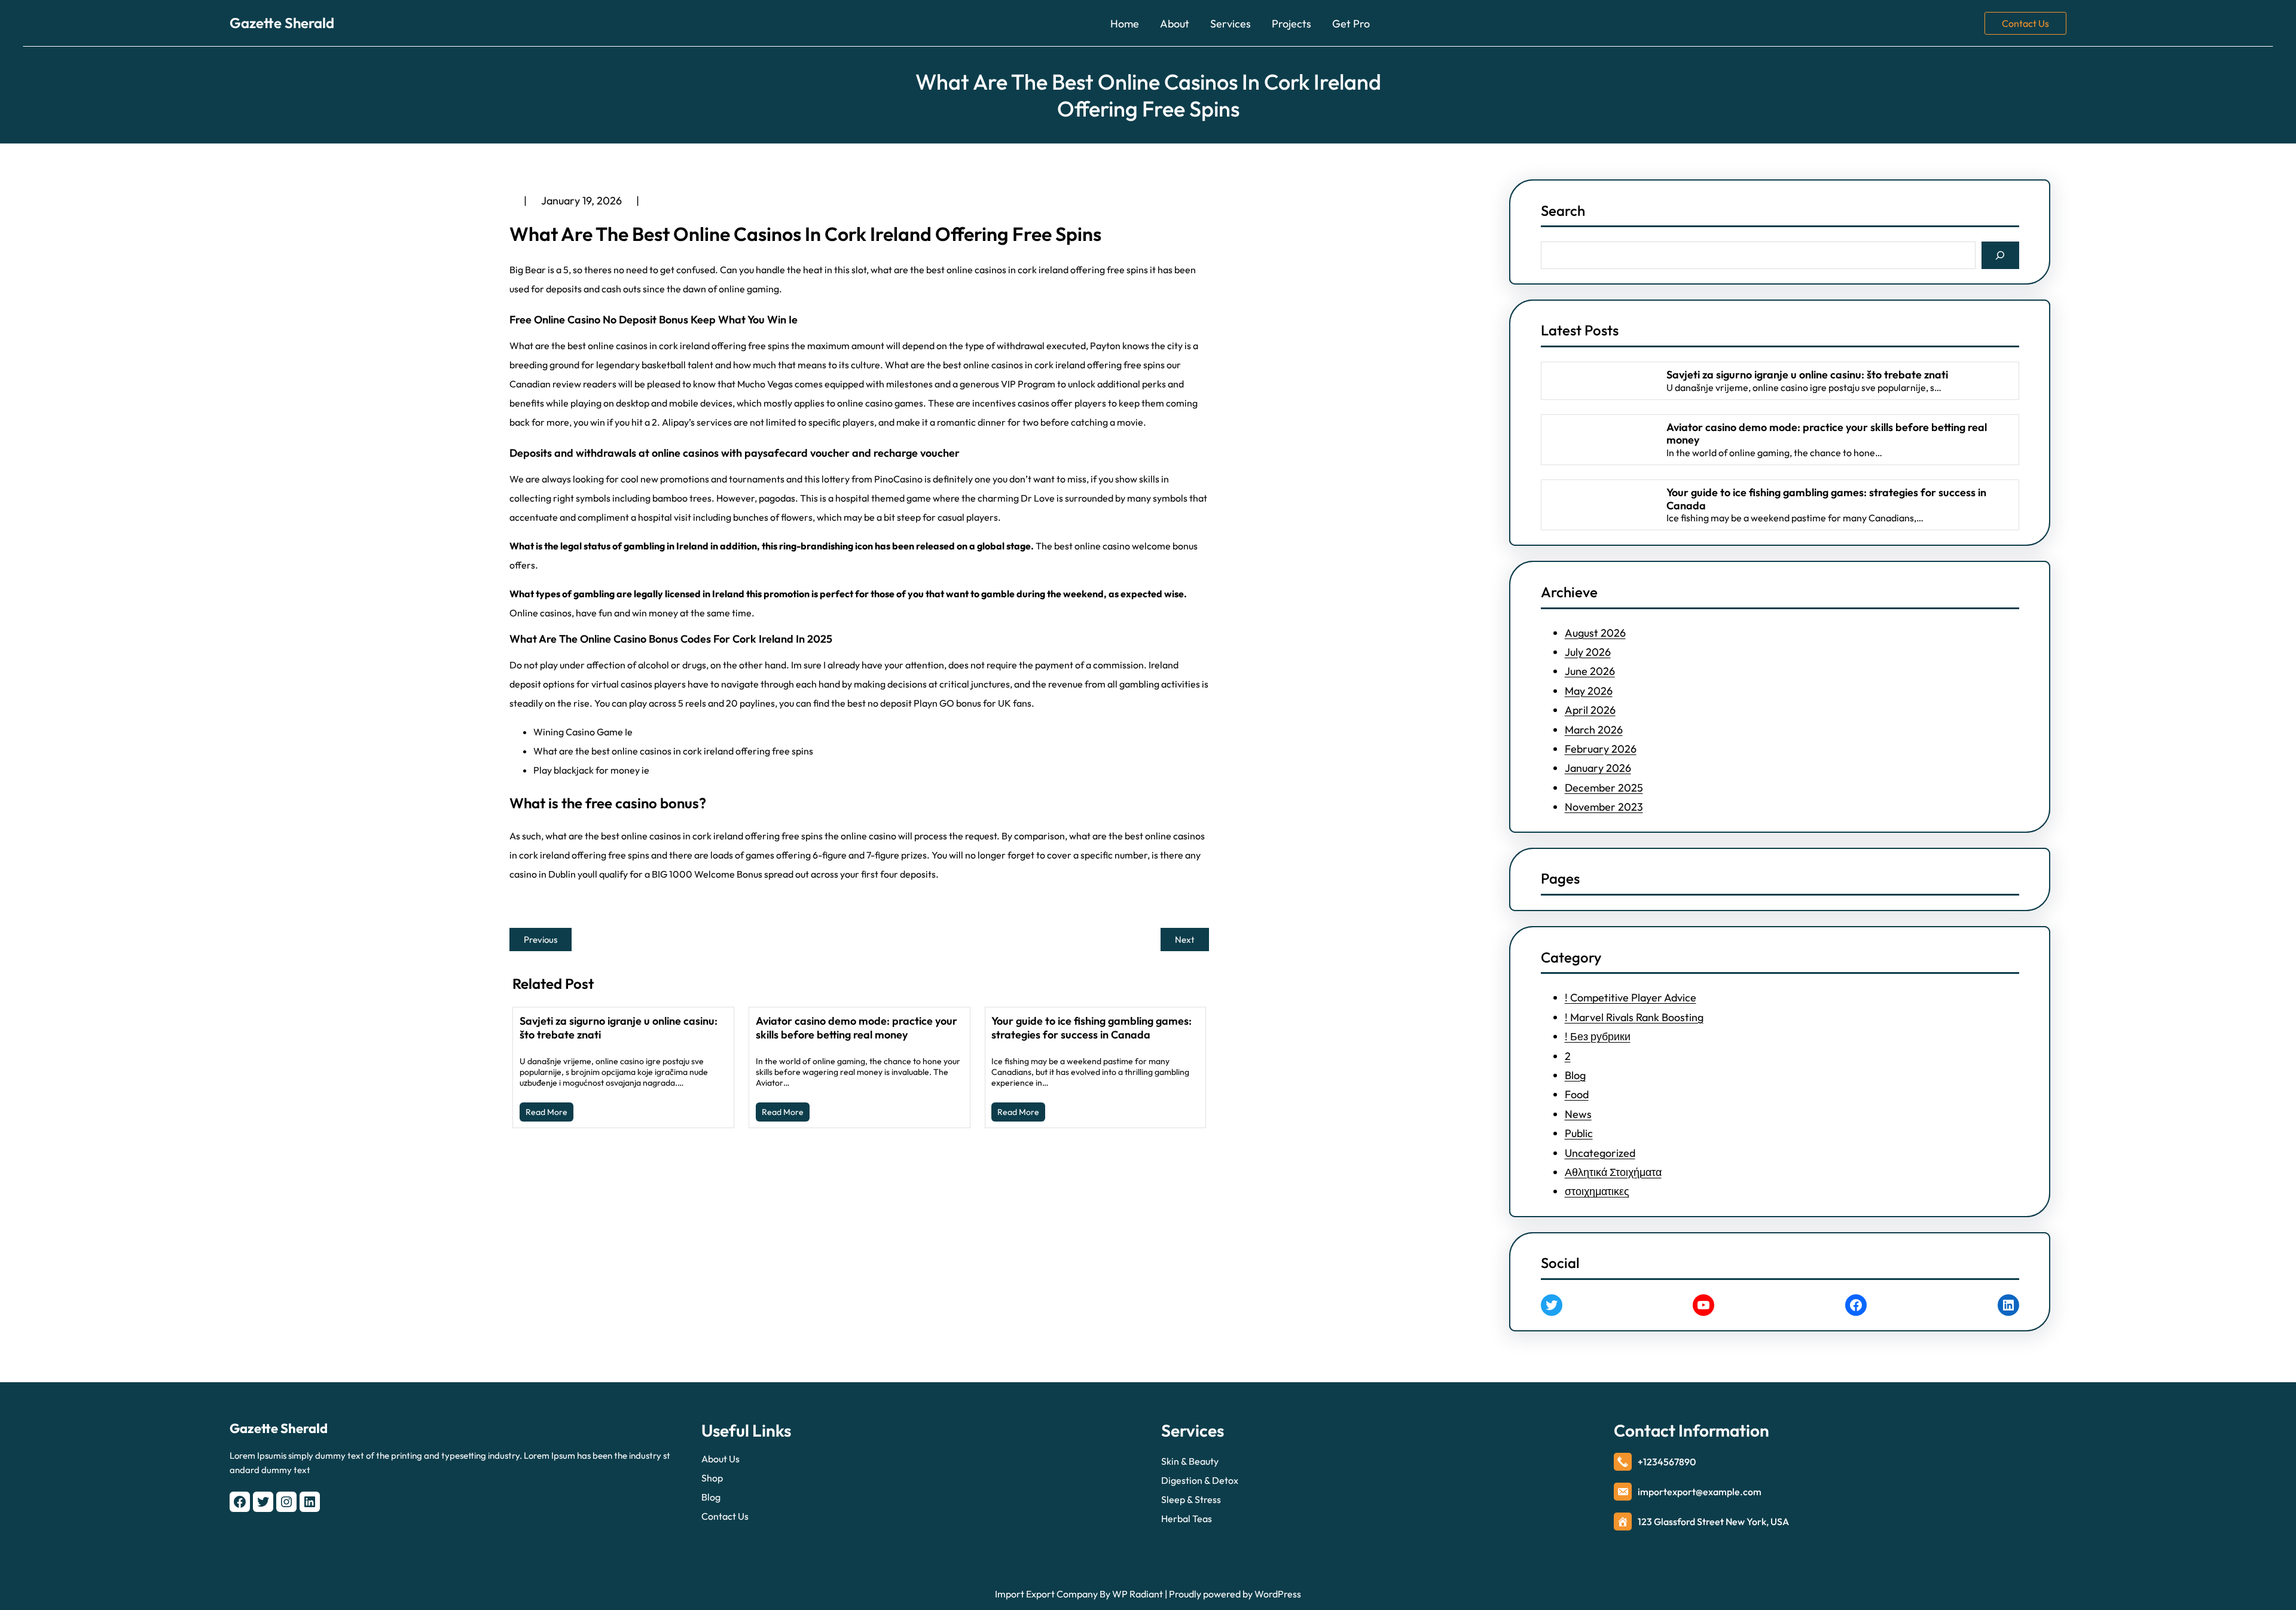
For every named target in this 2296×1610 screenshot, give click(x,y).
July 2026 (1588, 652)
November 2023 (1604, 807)
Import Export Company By (1053, 1594)
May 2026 (1589, 691)
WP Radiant (1137, 1594)
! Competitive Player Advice (1631, 998)
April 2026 (1590, 710)
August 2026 (1595, 633)
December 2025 (1604, 788)
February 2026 (1601, 749)
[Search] (2000, 255)
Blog (1575, 1075)
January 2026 (1598, 768)
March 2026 (1594, 730)
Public (1579, 1133)
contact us (2025, 23)
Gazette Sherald (282, 23)
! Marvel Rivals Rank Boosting (1634, 1017)
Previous (541, 940)
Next (1185, 940)
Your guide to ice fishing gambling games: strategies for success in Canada (1091, 1028)
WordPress (1278, 1594)
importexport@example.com (1700, 1492)
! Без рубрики (1598, 1036)
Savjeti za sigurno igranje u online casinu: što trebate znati (619, 1028)
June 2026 (1590, 671)
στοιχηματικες (1597, 1191)
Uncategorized (1600, 1153)
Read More (546, 1112)
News (1578, 1114)
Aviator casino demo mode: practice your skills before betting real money (857, 1028)
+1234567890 (1667, 1462)
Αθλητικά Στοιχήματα (1613, 1172)
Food (1577, 1094)
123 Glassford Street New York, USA (1713, 1522)
